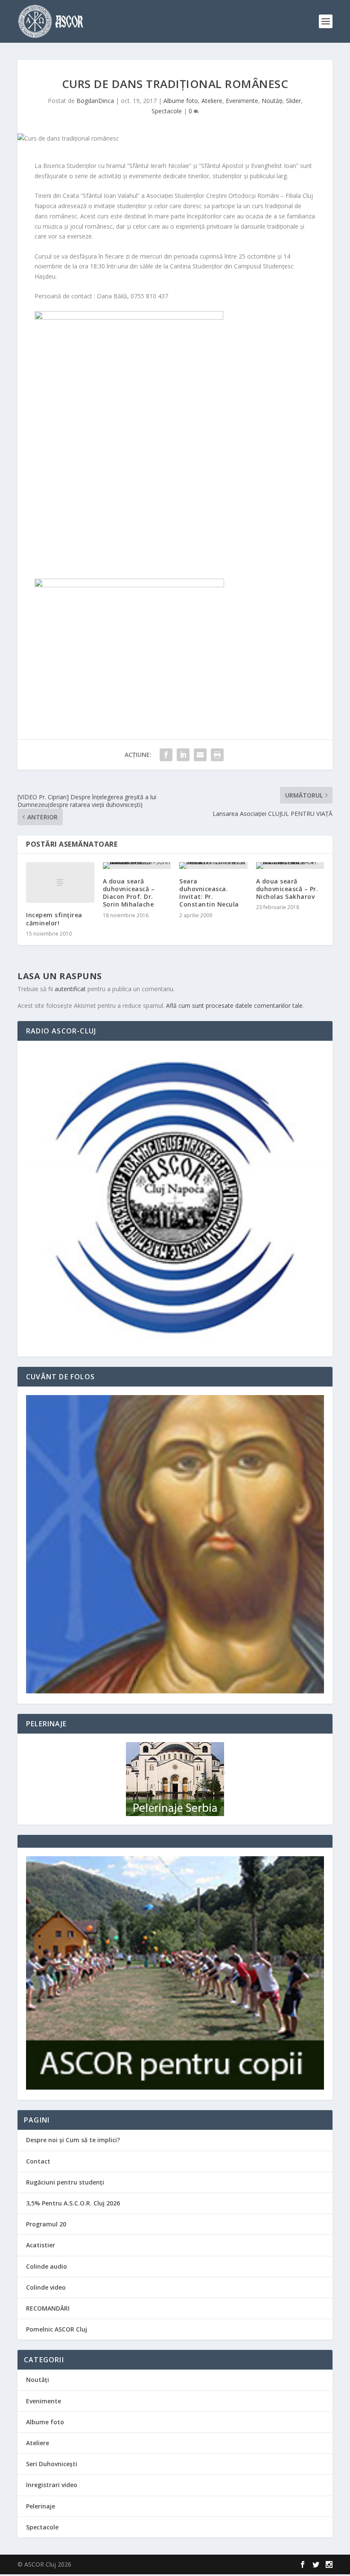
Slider (293, 101)
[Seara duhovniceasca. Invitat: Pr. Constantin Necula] (213, 866)
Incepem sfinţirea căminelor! (54, 919)
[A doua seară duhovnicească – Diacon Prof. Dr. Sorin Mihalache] (137, 866)
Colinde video (46, 2287)
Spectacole (167, 111)
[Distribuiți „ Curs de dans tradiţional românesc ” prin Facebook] (166, 755)
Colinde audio (47, 2266)
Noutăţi (272, 101)
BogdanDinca (95, 101)
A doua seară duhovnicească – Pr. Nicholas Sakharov (287, 889)
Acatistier (41, 2245)
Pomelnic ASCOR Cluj (57, 2329)
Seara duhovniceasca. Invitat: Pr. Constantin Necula (209, 893)
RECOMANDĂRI (48, 2308)
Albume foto (181, 101)
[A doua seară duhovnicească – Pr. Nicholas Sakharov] (290, 866)
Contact (38, 2161)
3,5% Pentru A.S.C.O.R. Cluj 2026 (73, 2203)
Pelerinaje (41, 2506)
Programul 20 (46, 2224)
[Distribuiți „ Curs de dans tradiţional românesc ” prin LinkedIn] (183, 755)
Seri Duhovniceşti (52, 2464)
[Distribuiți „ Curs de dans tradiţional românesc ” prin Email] (200, 755)
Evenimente (242, 101)
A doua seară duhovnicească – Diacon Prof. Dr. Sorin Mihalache (129, 893)
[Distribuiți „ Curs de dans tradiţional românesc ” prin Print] (217, 755)
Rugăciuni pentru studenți (65, 2182)
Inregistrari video (52, 2485)
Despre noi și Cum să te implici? (73, 2140)
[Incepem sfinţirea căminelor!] (60, 883)
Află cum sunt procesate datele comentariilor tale (234, 1005)
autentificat (70, 989)
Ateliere (212, 101)
